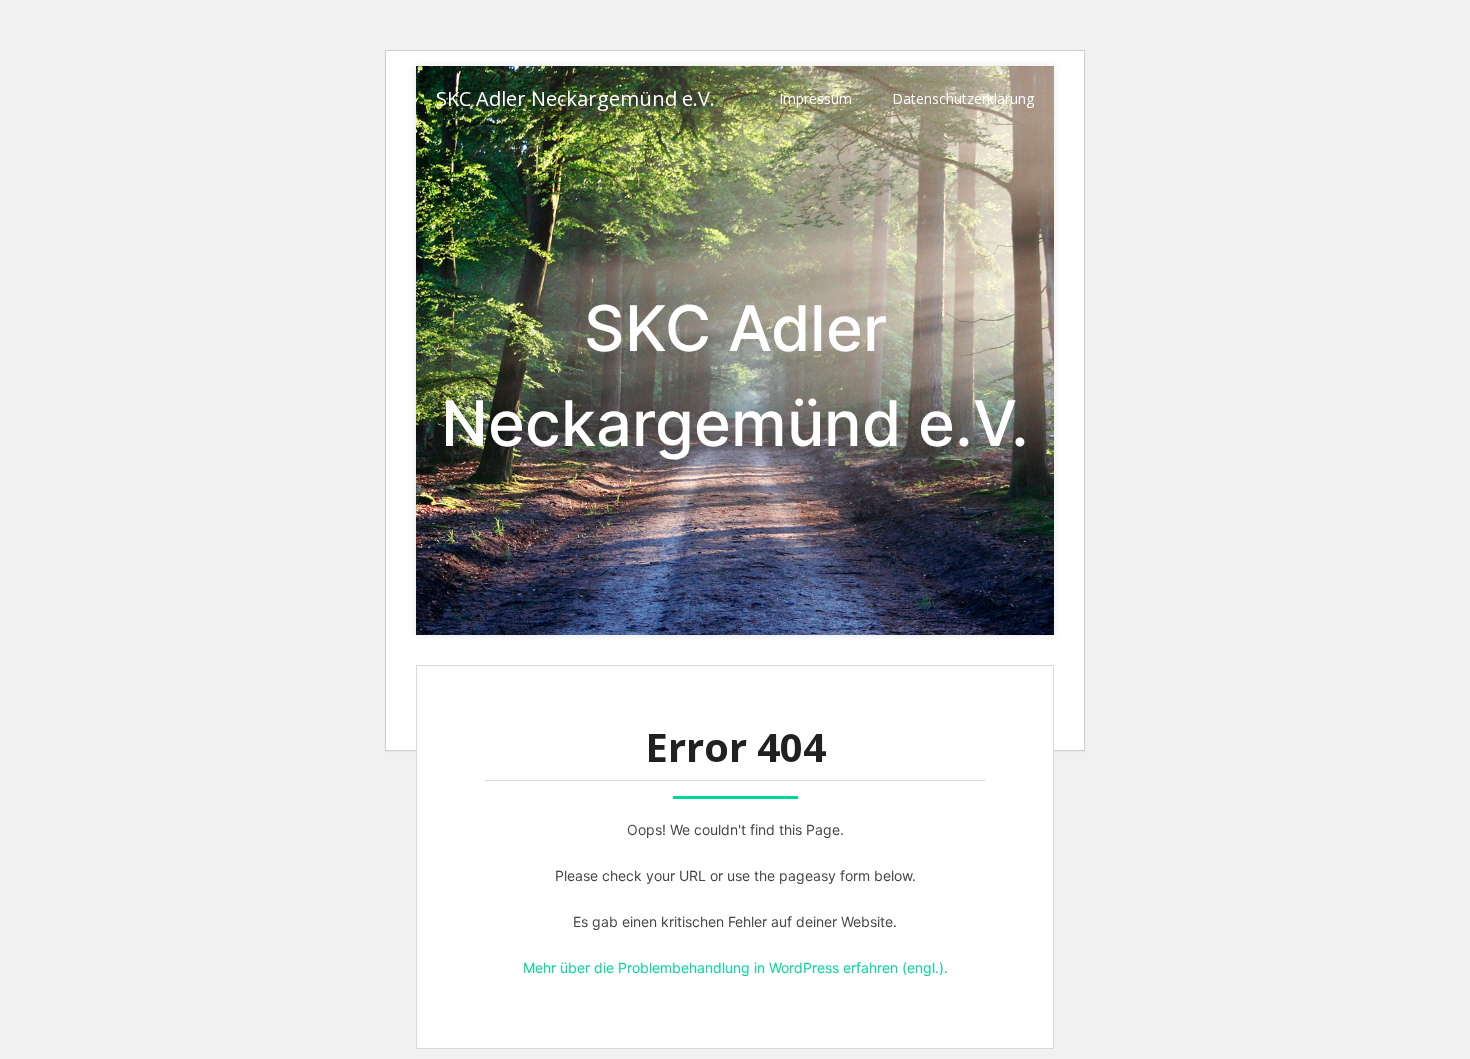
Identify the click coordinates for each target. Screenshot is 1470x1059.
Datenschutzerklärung (963, 98)
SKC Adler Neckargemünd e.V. (575, 98)
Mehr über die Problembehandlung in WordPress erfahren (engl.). (735, 967)
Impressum (815, 98)
